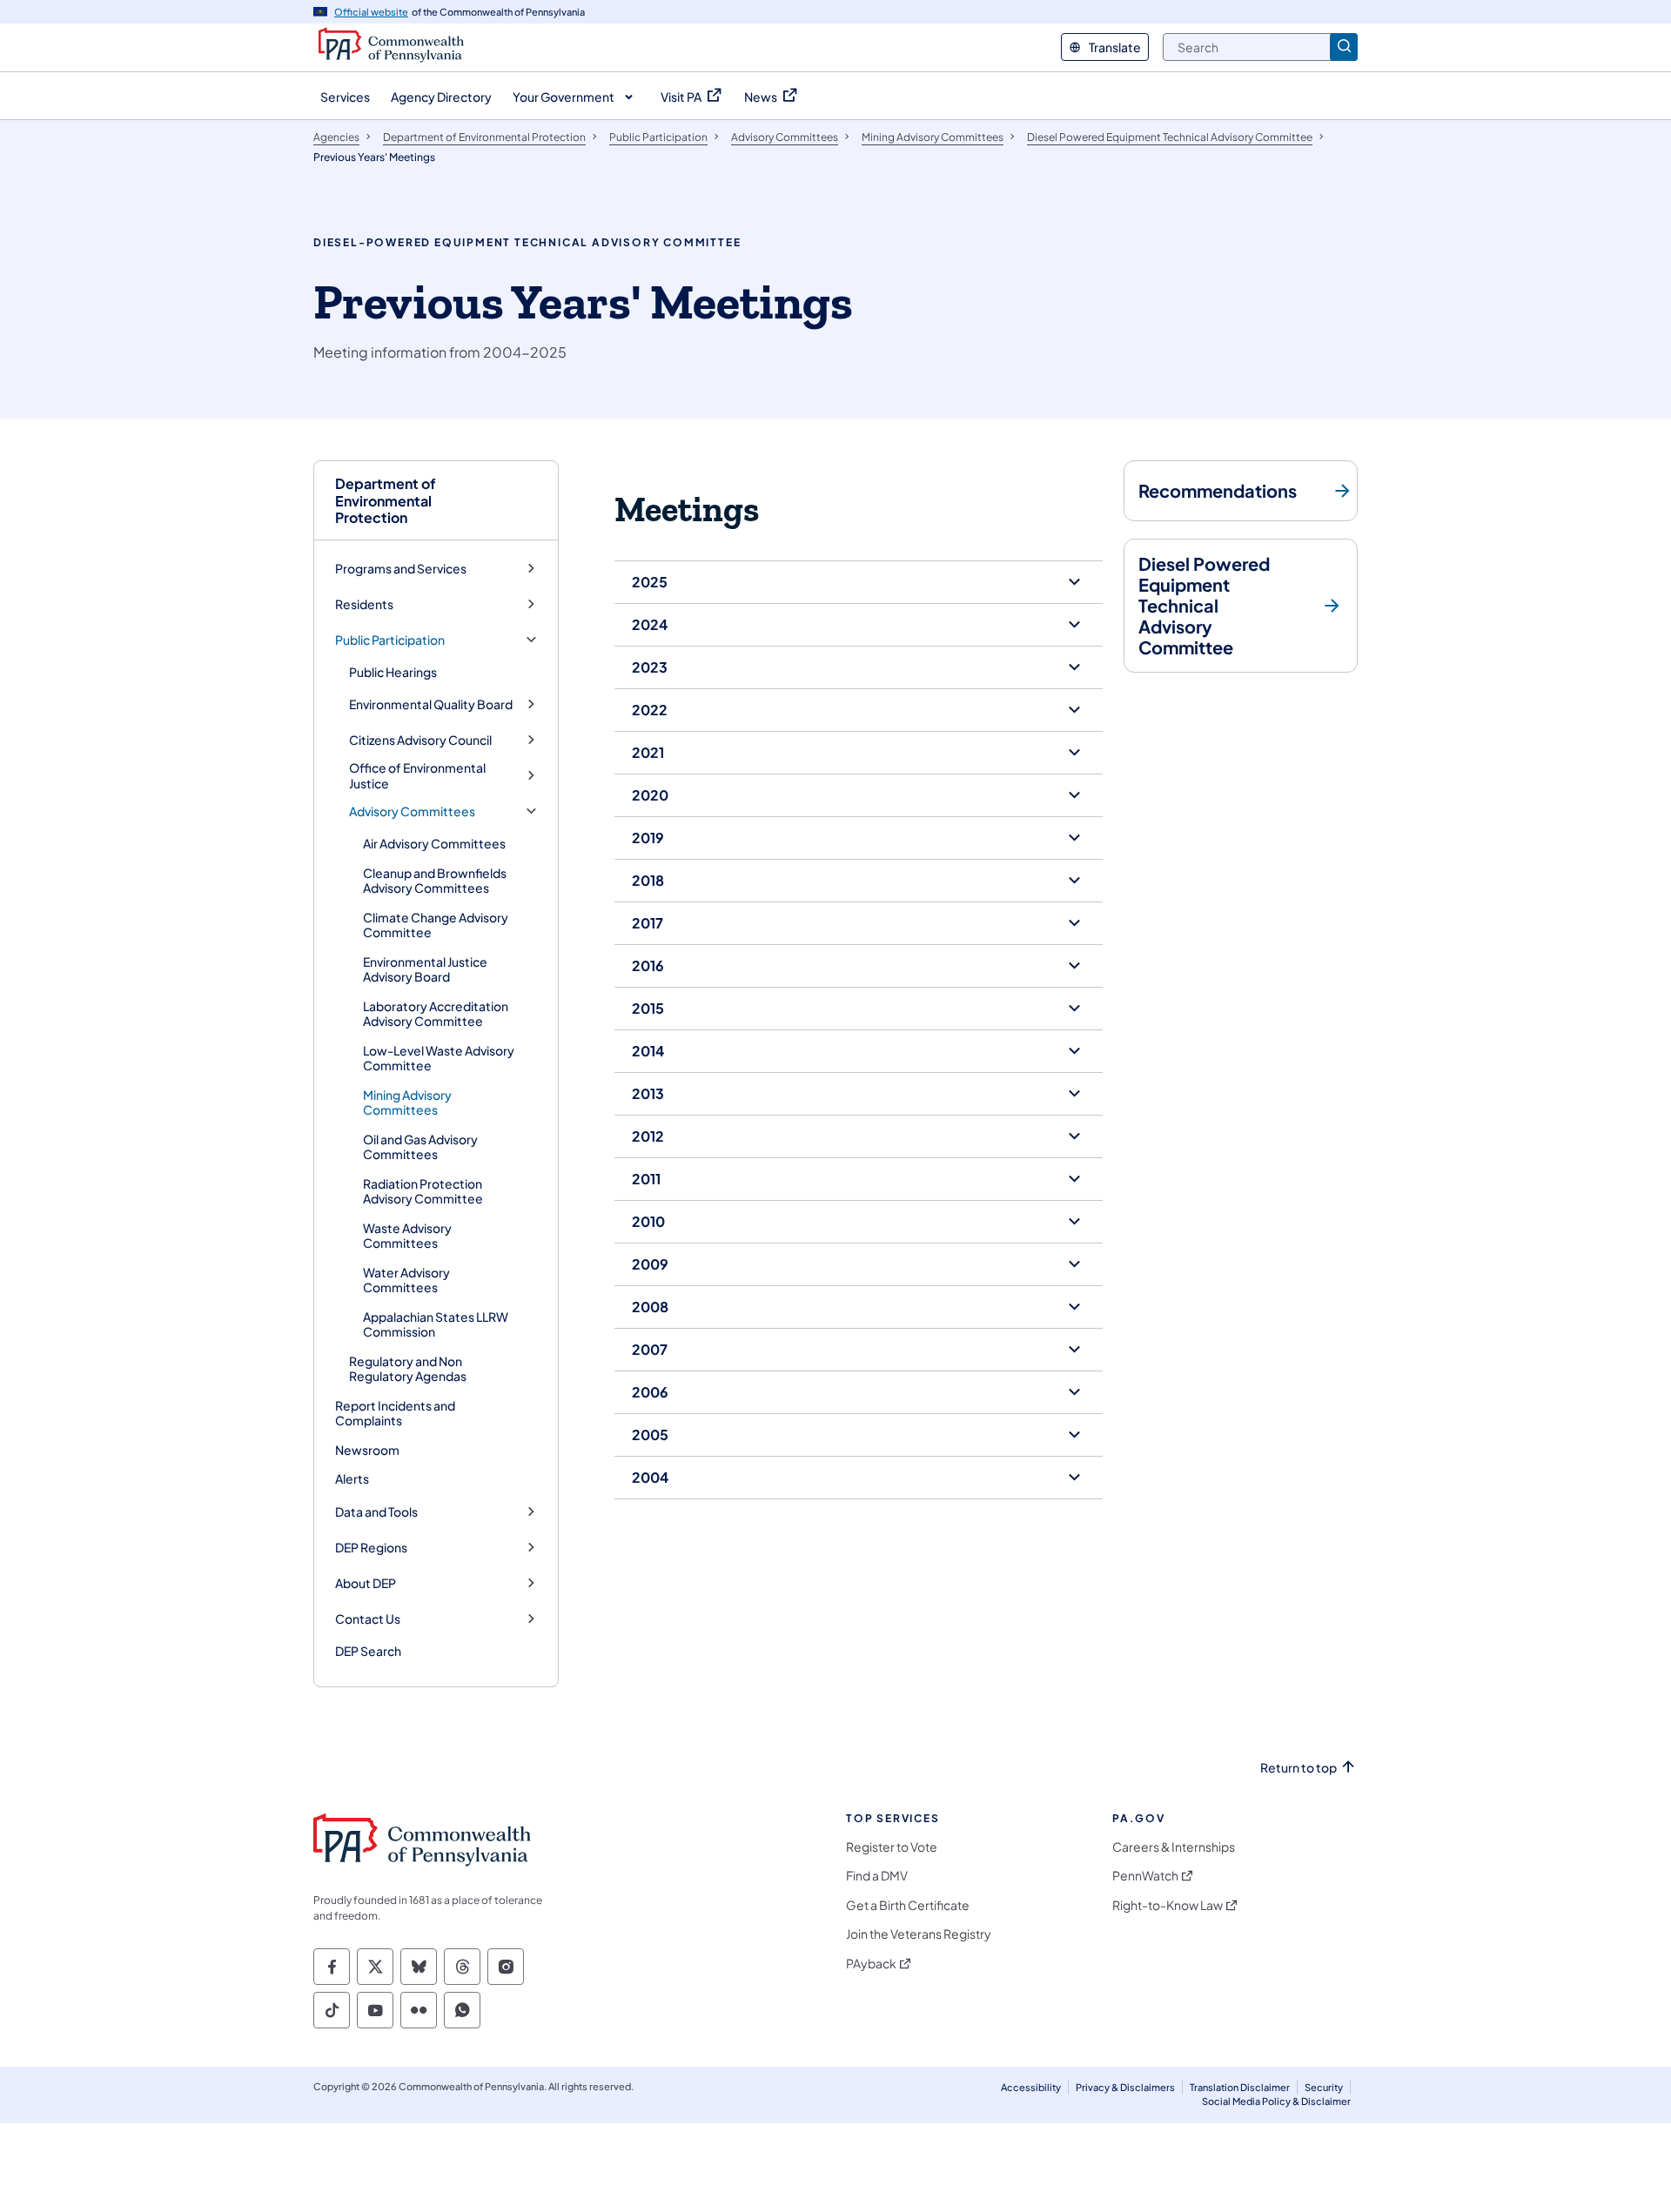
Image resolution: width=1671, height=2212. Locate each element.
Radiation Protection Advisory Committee (423, 1191)
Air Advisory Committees (434, 843)
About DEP (366, 1583)
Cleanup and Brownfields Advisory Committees (435, 881)
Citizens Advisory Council (420, 740)
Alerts (352, 1478)
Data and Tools (376, 1512)
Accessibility (1031, 2087)
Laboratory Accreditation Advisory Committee (436, 1014)
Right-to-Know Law (1168, 1905)
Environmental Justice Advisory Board (425, 969)
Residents (364, 604)
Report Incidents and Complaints (395, 1413)
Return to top (1299, 1768)
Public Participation (390, 640)
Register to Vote (892, 1847)
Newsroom (367, 1450)
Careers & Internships (1174, 1847)
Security (1324, 2087)
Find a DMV (877, 1876)
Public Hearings (393, 672)
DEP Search (368, 1651)
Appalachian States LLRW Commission (436, 1324)
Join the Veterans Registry (919, 1934)
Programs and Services (401, 569)
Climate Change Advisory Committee (436, 925)
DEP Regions (371, 1548)
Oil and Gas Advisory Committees (420, 1147)
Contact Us (368, 1619)
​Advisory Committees (412, 811)
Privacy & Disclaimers (1125, 2087)
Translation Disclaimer (1240, 2087)
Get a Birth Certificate (908, 1905)
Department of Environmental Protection (386, 500)
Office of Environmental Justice (417, 776)
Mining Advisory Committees (407, 1103)
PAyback (871, 1964)
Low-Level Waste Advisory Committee (439, 1058)
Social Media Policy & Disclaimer (1276, 2101)
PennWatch (1145, 1876)
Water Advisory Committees (406, 1280)
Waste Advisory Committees (407, 1236)
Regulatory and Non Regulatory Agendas (408, 1369)
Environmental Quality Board (431, 704)
